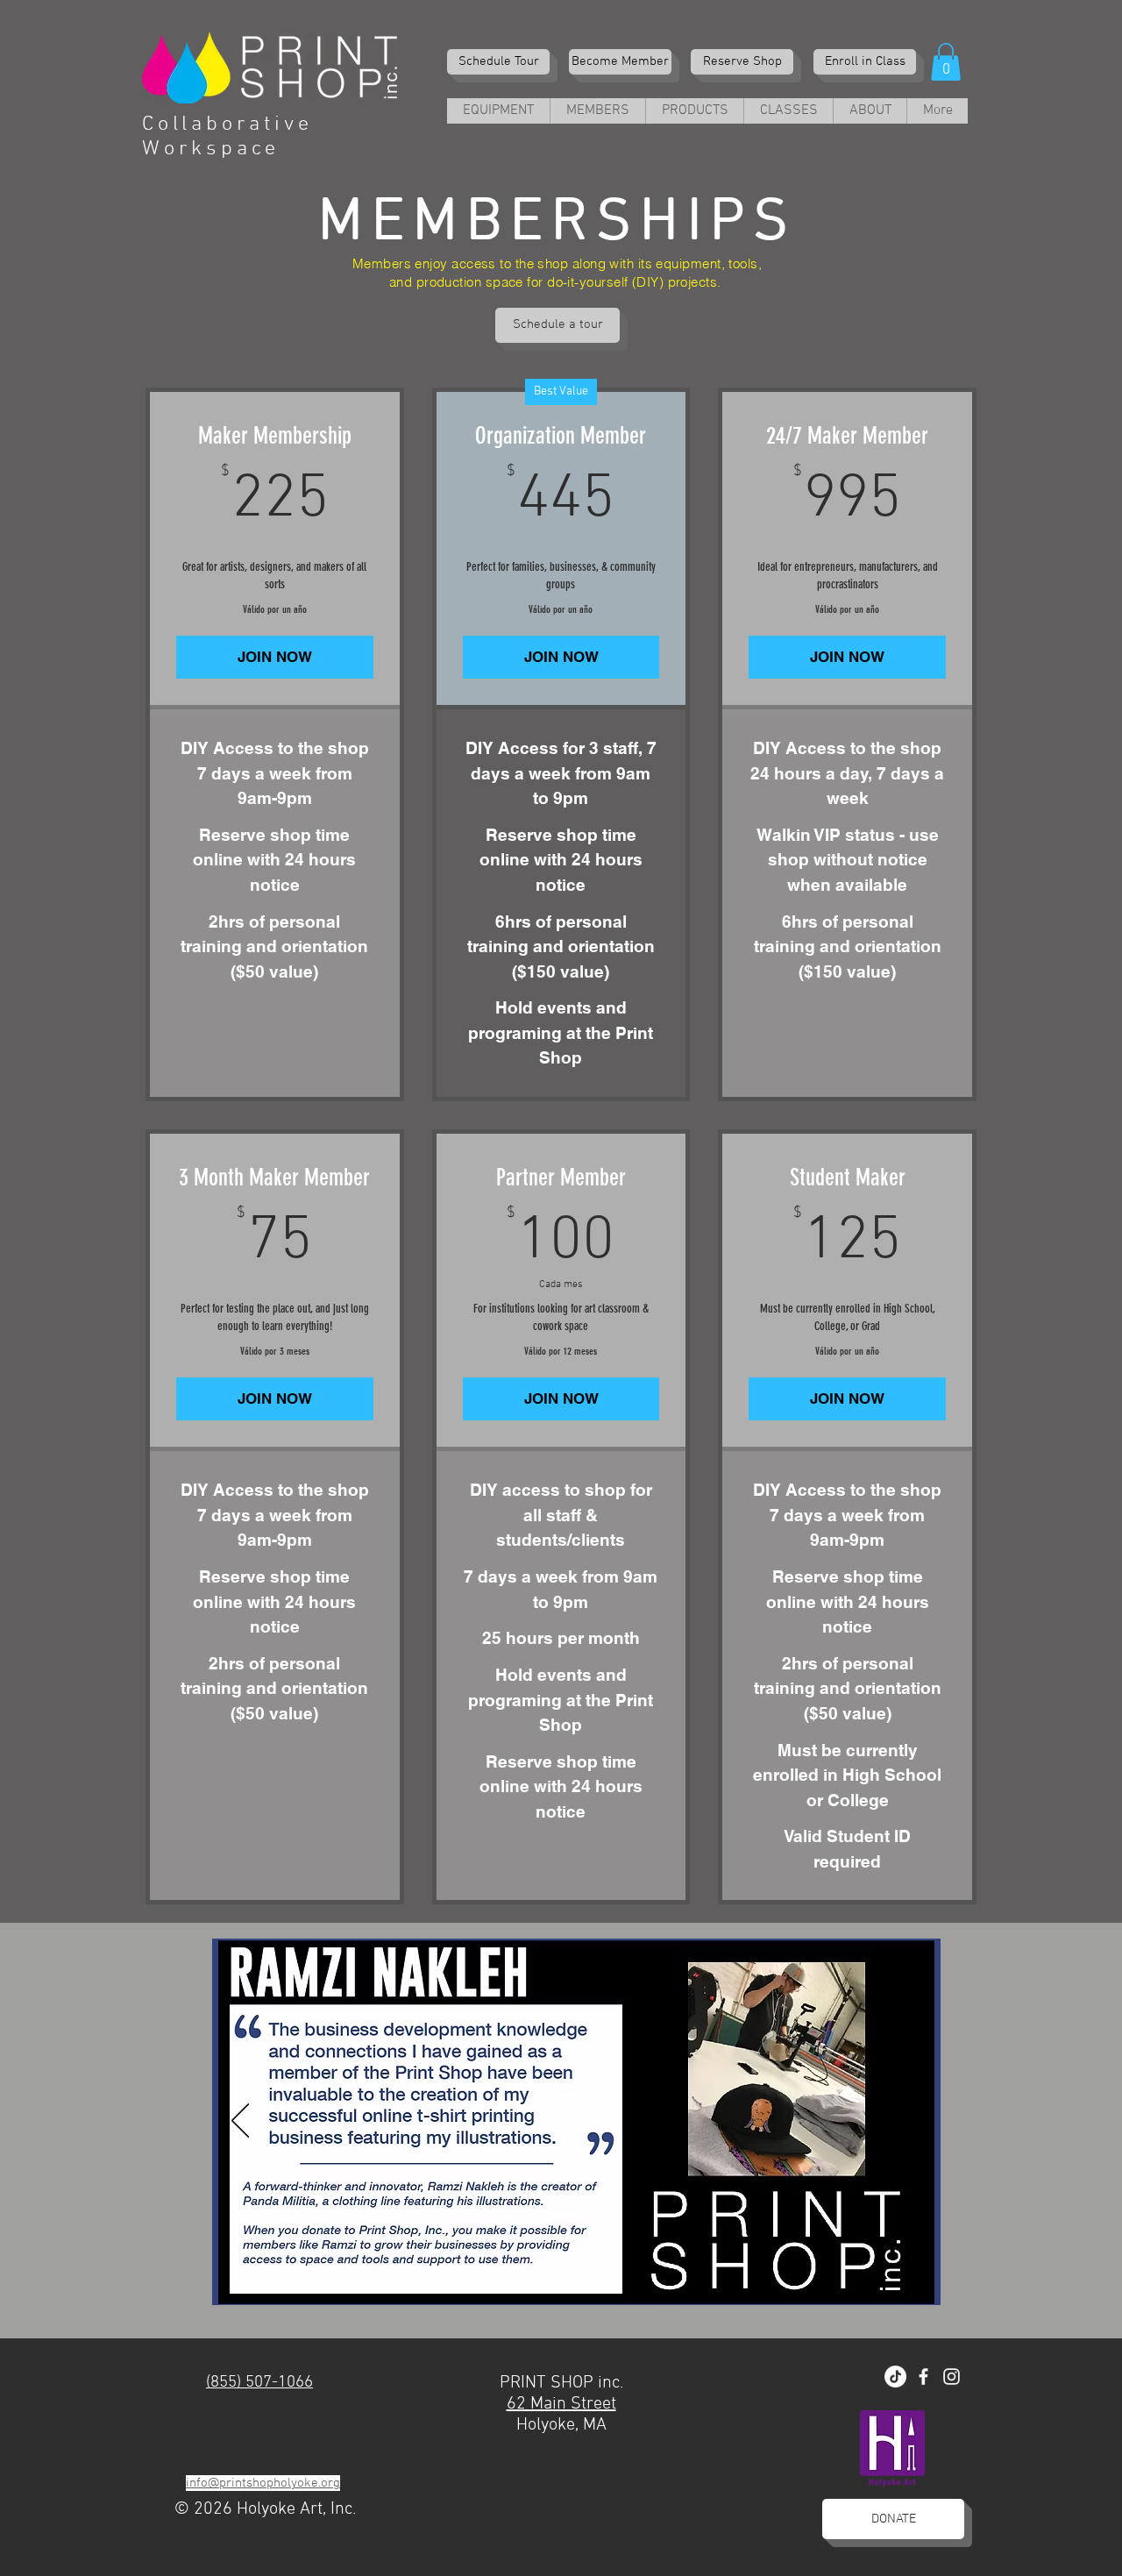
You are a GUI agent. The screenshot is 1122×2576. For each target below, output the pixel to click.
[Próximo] (913, 2122)
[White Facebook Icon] (923, 2377)
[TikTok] (895, 2377)
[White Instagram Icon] (952, 2377)
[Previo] (240, 2122)
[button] (946, 62)
